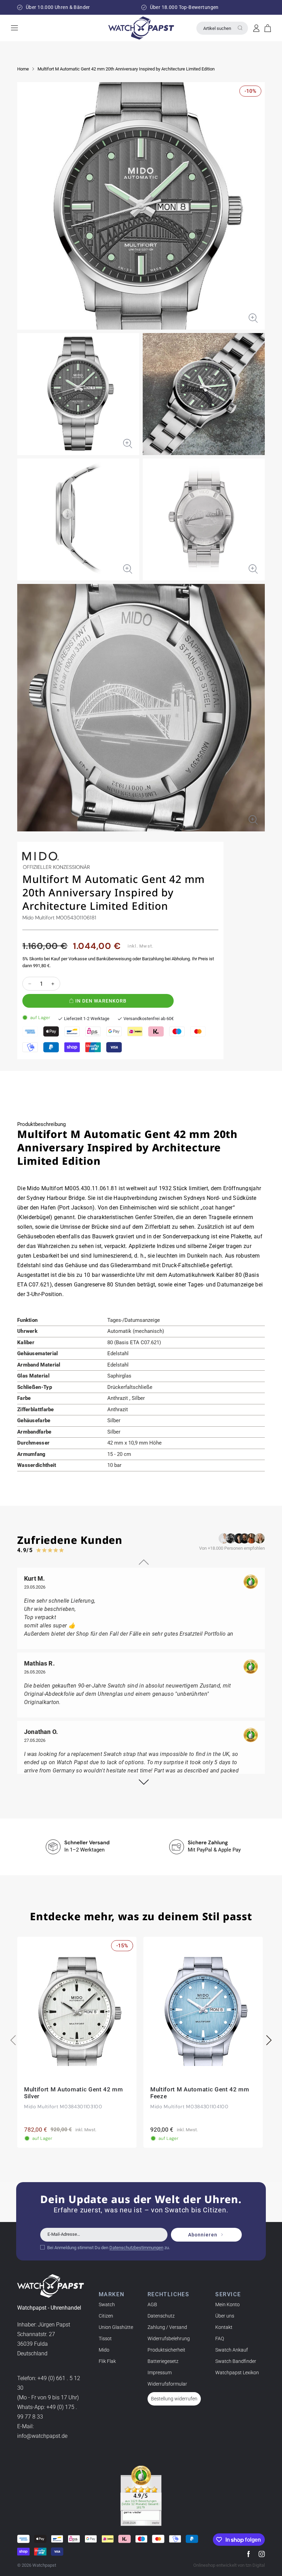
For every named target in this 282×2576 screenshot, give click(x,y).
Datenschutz (161, 2316)
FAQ (220, 2339)
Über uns (225, 2316)
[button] (268, 28)
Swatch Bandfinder (236, 2361)
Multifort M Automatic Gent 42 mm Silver (74, 2093)
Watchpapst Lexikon (237, 2373)
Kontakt (224, 2327)
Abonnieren (203, 2235)
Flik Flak (107, 2361)
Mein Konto (227, 2304)
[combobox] (222, 28)
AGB (152, 2304)
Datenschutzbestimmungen (136, 2248)
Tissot (105, 2339)
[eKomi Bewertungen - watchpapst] (141, 2496)
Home (23, 69)
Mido (104, 2350)
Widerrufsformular (167, 2384)
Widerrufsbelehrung (169, 2339)
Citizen (106, 2316)
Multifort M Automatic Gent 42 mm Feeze (200, 2093)
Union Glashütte (116, 2327)
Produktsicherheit (166, 2350)
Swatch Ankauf (232, 2350)
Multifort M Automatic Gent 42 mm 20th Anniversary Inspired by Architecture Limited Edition (126, 69)
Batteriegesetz (163, 2361)
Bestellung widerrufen (174, 2399)
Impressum (160, 2373)
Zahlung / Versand (167, 2327)
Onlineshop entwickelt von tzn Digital (229, 2565)
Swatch (107, 2304)
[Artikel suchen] (240, 28)
